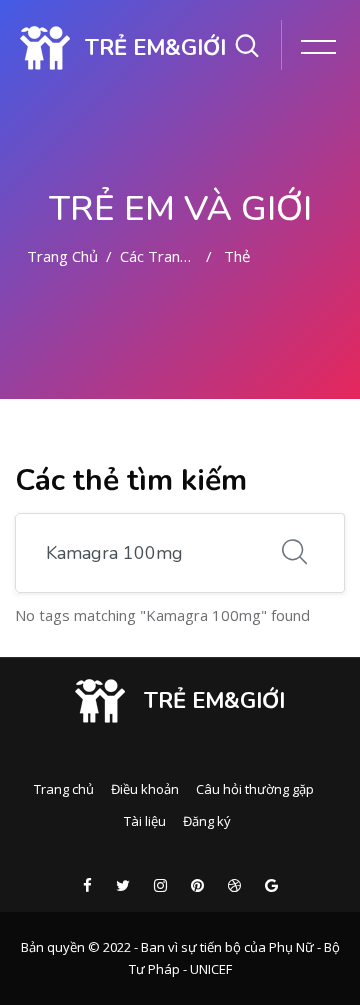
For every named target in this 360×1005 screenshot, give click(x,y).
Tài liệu (145, 821)
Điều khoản (145, 789)
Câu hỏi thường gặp (255, 789)
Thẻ (237, 256)
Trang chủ (62, 256)
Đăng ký (207, 821)
